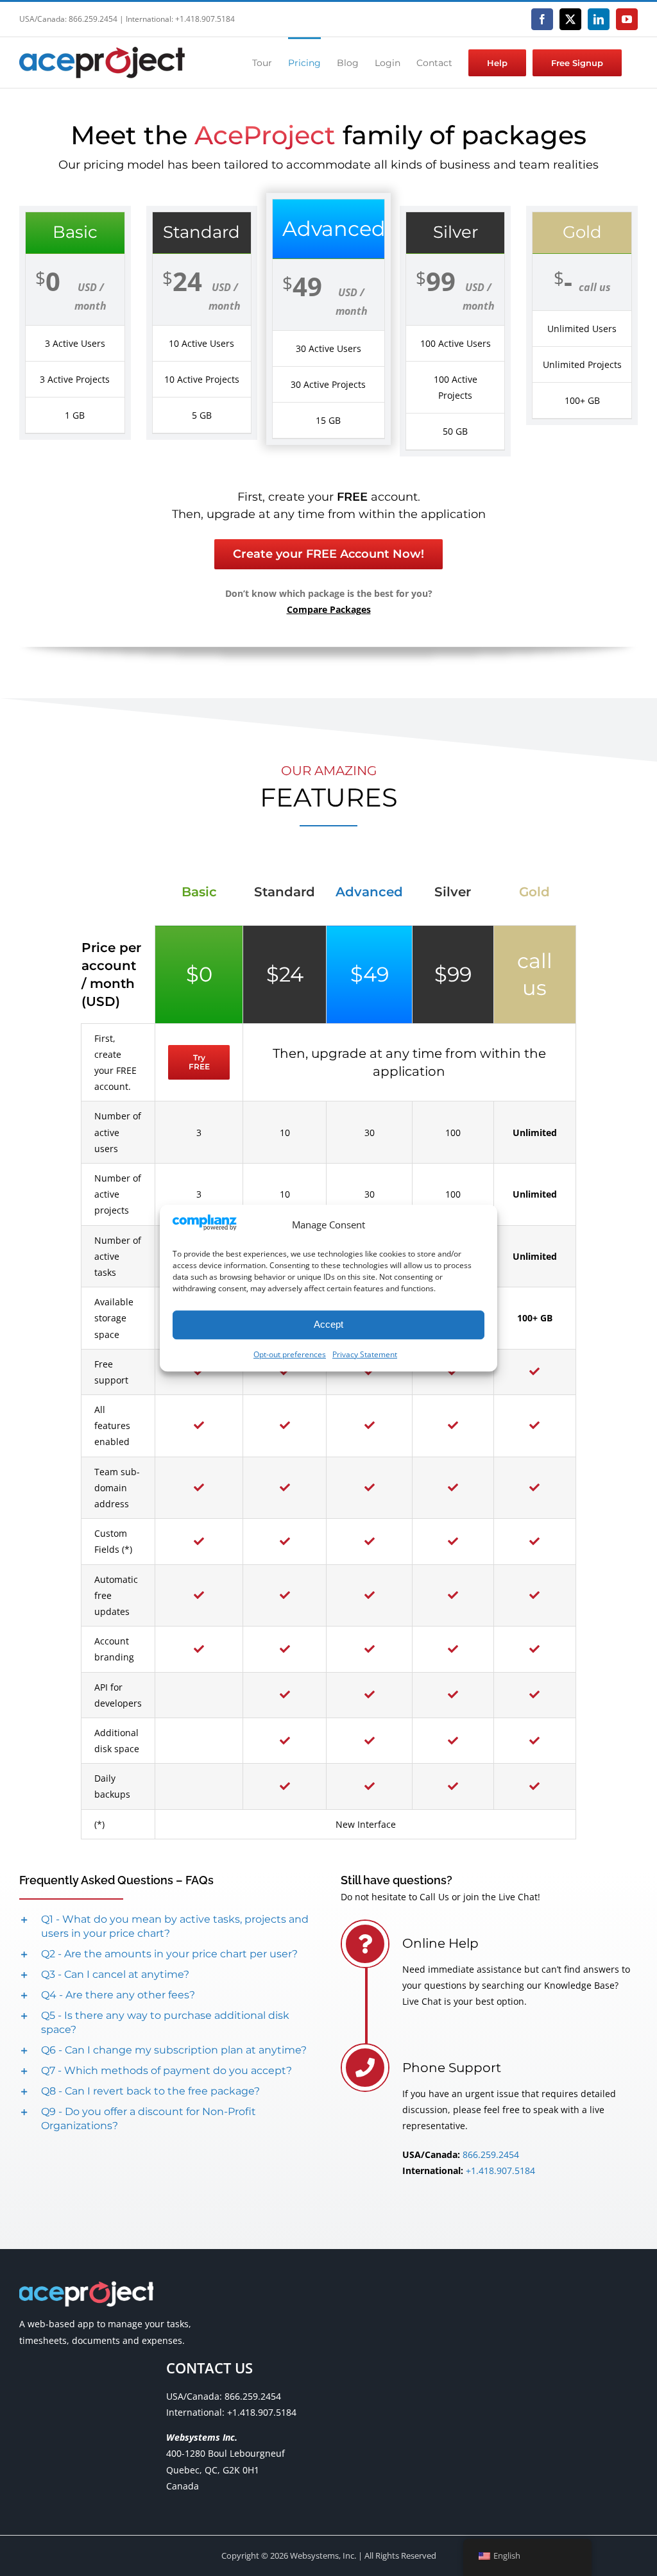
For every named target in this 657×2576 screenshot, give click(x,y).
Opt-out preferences (290, 1354)
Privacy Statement (365, 1354)
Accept (328, 1324)
